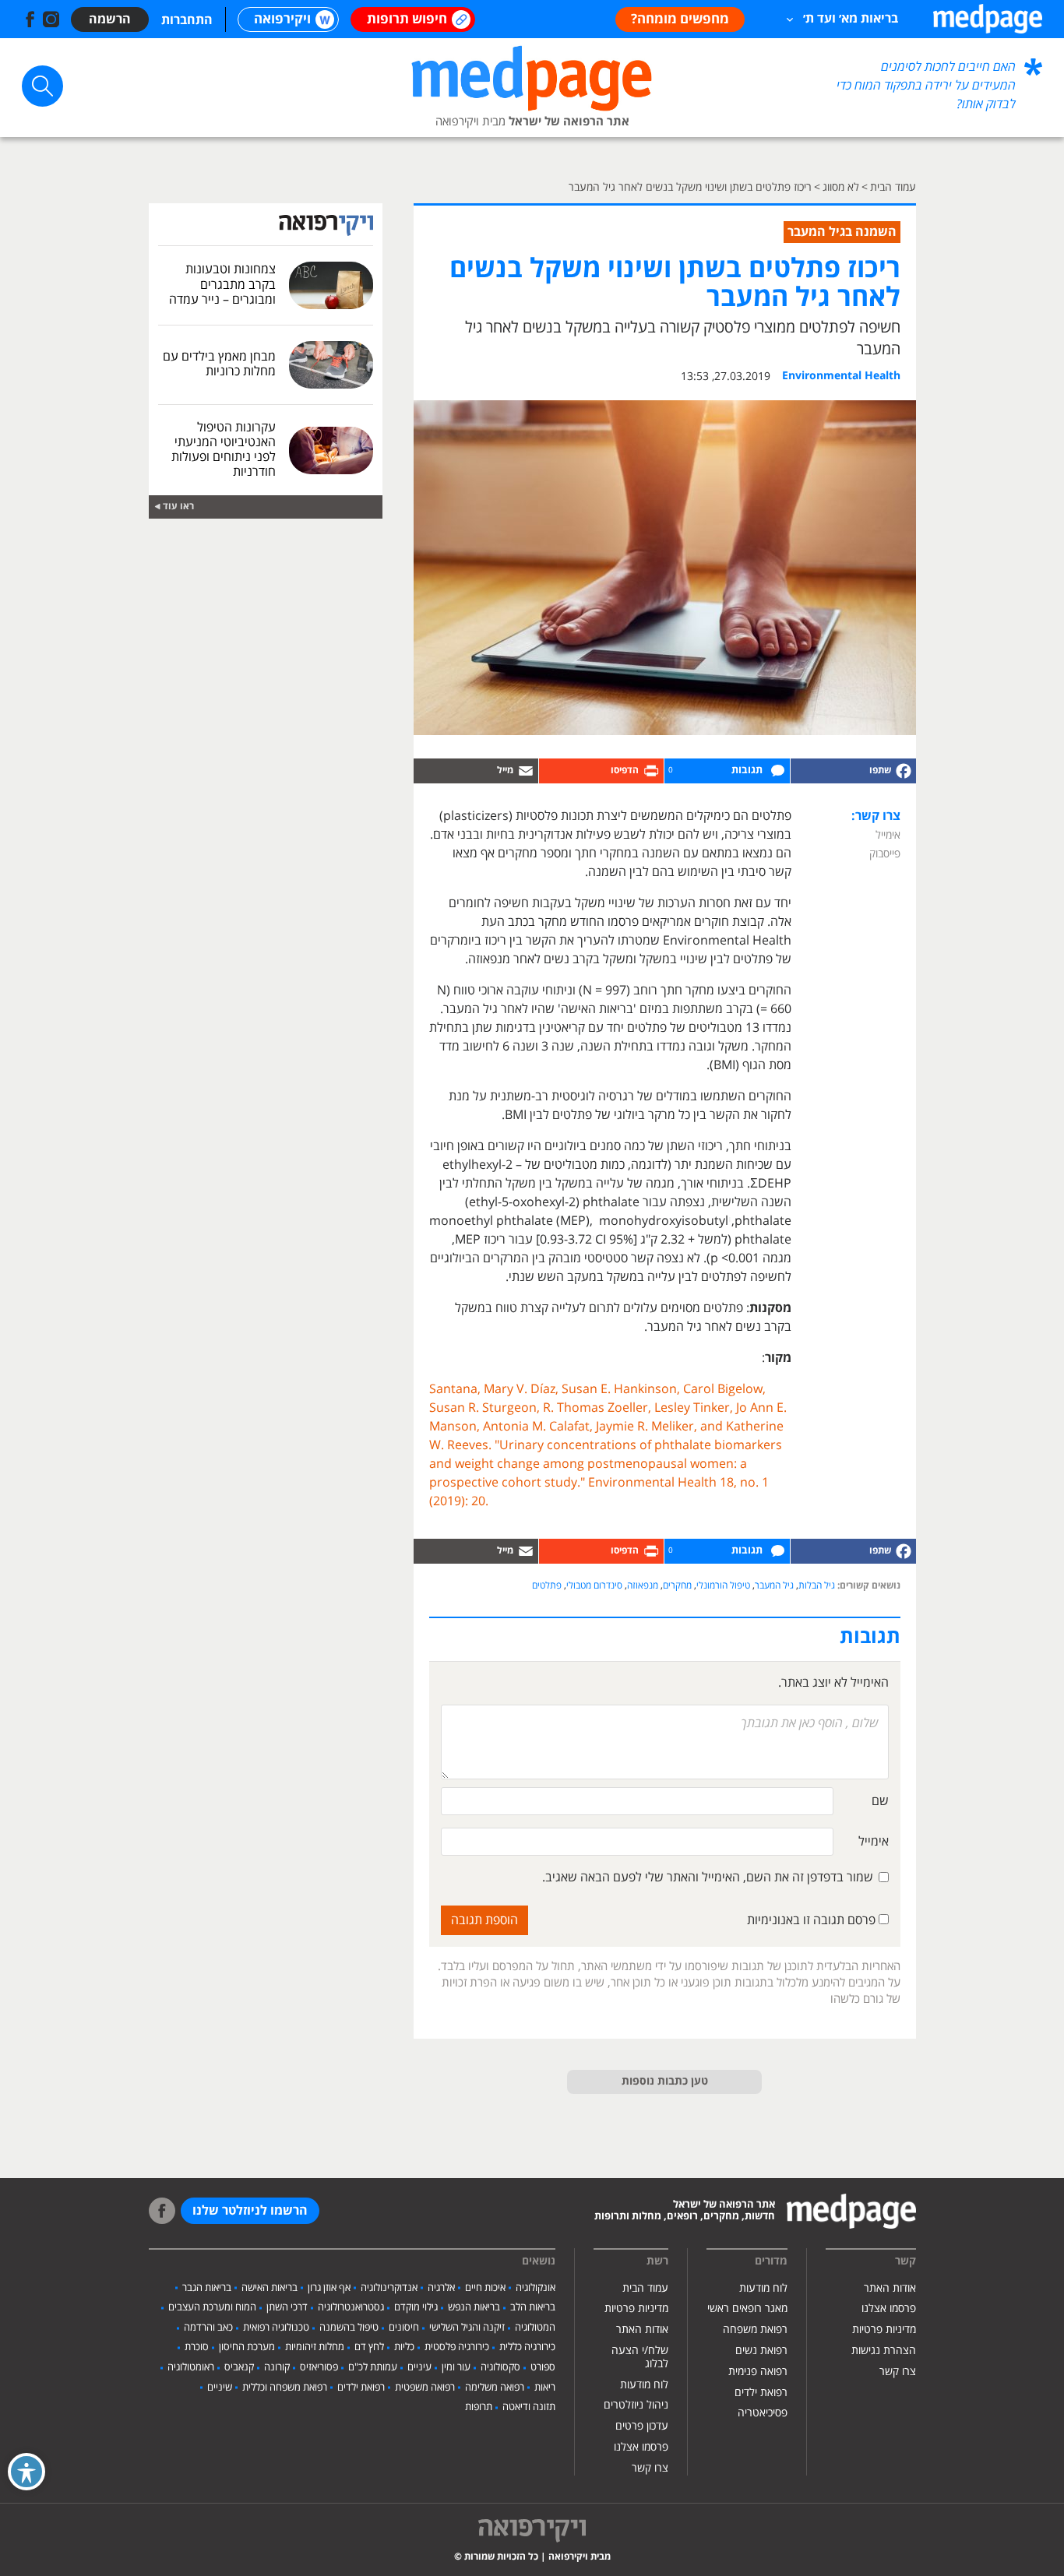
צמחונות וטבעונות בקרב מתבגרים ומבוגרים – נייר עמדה (222, 284)
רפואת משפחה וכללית (285, 2388)
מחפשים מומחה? (680, 19)
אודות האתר (890, 2288)
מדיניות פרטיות (884, 2330)
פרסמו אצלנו (889, 2309)
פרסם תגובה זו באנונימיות (813, 1920)
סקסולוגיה (500, 2367)
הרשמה (110, 19)
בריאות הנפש (474, 2307)
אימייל (888, 835)
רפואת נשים (761, 2351)
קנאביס (239, 2367)
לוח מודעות (763, 2288)
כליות (404, 2347)
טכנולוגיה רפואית (276, 2328)
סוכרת (197, 2347)
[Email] (476, 771)
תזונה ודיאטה (529, 2407)
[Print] (601, 771)
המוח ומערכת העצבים (212, 2307)
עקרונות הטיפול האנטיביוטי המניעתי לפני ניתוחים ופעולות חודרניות (224, 450)
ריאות (545, 2388)
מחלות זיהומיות (315, 2347)
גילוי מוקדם (416, 2307)
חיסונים (404, 2328)
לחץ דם (369, 2347)
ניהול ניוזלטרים (636, 2405)
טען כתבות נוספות (665, 2082)
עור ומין (456, 2367)
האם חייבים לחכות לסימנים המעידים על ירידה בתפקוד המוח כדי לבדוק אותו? (926, 86)
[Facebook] (853, 771)
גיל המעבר (774, 1586)
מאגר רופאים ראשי (747, 2309)
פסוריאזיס (319, 2367)
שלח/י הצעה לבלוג (640, 2357)
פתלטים (547, 1586)
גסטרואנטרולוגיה (351, 2307)
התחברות (187, 20)
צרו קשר (898, 2372)
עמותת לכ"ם (373, 2367)
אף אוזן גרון (329, 2288)
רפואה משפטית (425, 2388)
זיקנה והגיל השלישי (467, 2328)
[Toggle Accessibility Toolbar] (26, 2472)
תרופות (479, 2407)
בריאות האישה (270, 2288)
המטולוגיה (535, 2328)
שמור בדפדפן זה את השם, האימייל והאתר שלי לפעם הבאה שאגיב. (708, 1877)
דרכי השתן (287, 2307)
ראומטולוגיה (191, 2367)
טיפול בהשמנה (349, 2328)
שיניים (220, 2388)
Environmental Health (841, 376)
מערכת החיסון (247, 2347)
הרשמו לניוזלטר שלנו (250, 2211)
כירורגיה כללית (527, 2347)
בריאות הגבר (207, 2288)
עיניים (419, 2367)
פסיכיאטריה (763, 2413)
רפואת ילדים (761, 2393)
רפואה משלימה (495, 2388)
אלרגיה (441, 2288)
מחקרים (677, 1586)
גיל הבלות (817, 1586)
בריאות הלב (533, 2307)
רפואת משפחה (755, 2330)
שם (880, 1801)
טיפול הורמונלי (723, 1586)
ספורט (543, 2367)
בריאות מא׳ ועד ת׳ (851, 19)
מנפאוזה (643, 1586)
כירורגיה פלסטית (457, 2347)
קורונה (277, 2367)
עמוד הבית (645, 2288)
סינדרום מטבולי (594, 1586)
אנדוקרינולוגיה (389, 2288)
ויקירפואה (282, 19)
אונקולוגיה (536, 2288)
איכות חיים (485, 2288)
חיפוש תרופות (407, 19)
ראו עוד (178, 507)
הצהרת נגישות (884, 2351)
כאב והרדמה (208, 2328)
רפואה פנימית (758, 2372)
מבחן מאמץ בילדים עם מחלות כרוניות (219, 364)
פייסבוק (885, 854)
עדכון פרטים (642, 2426)
